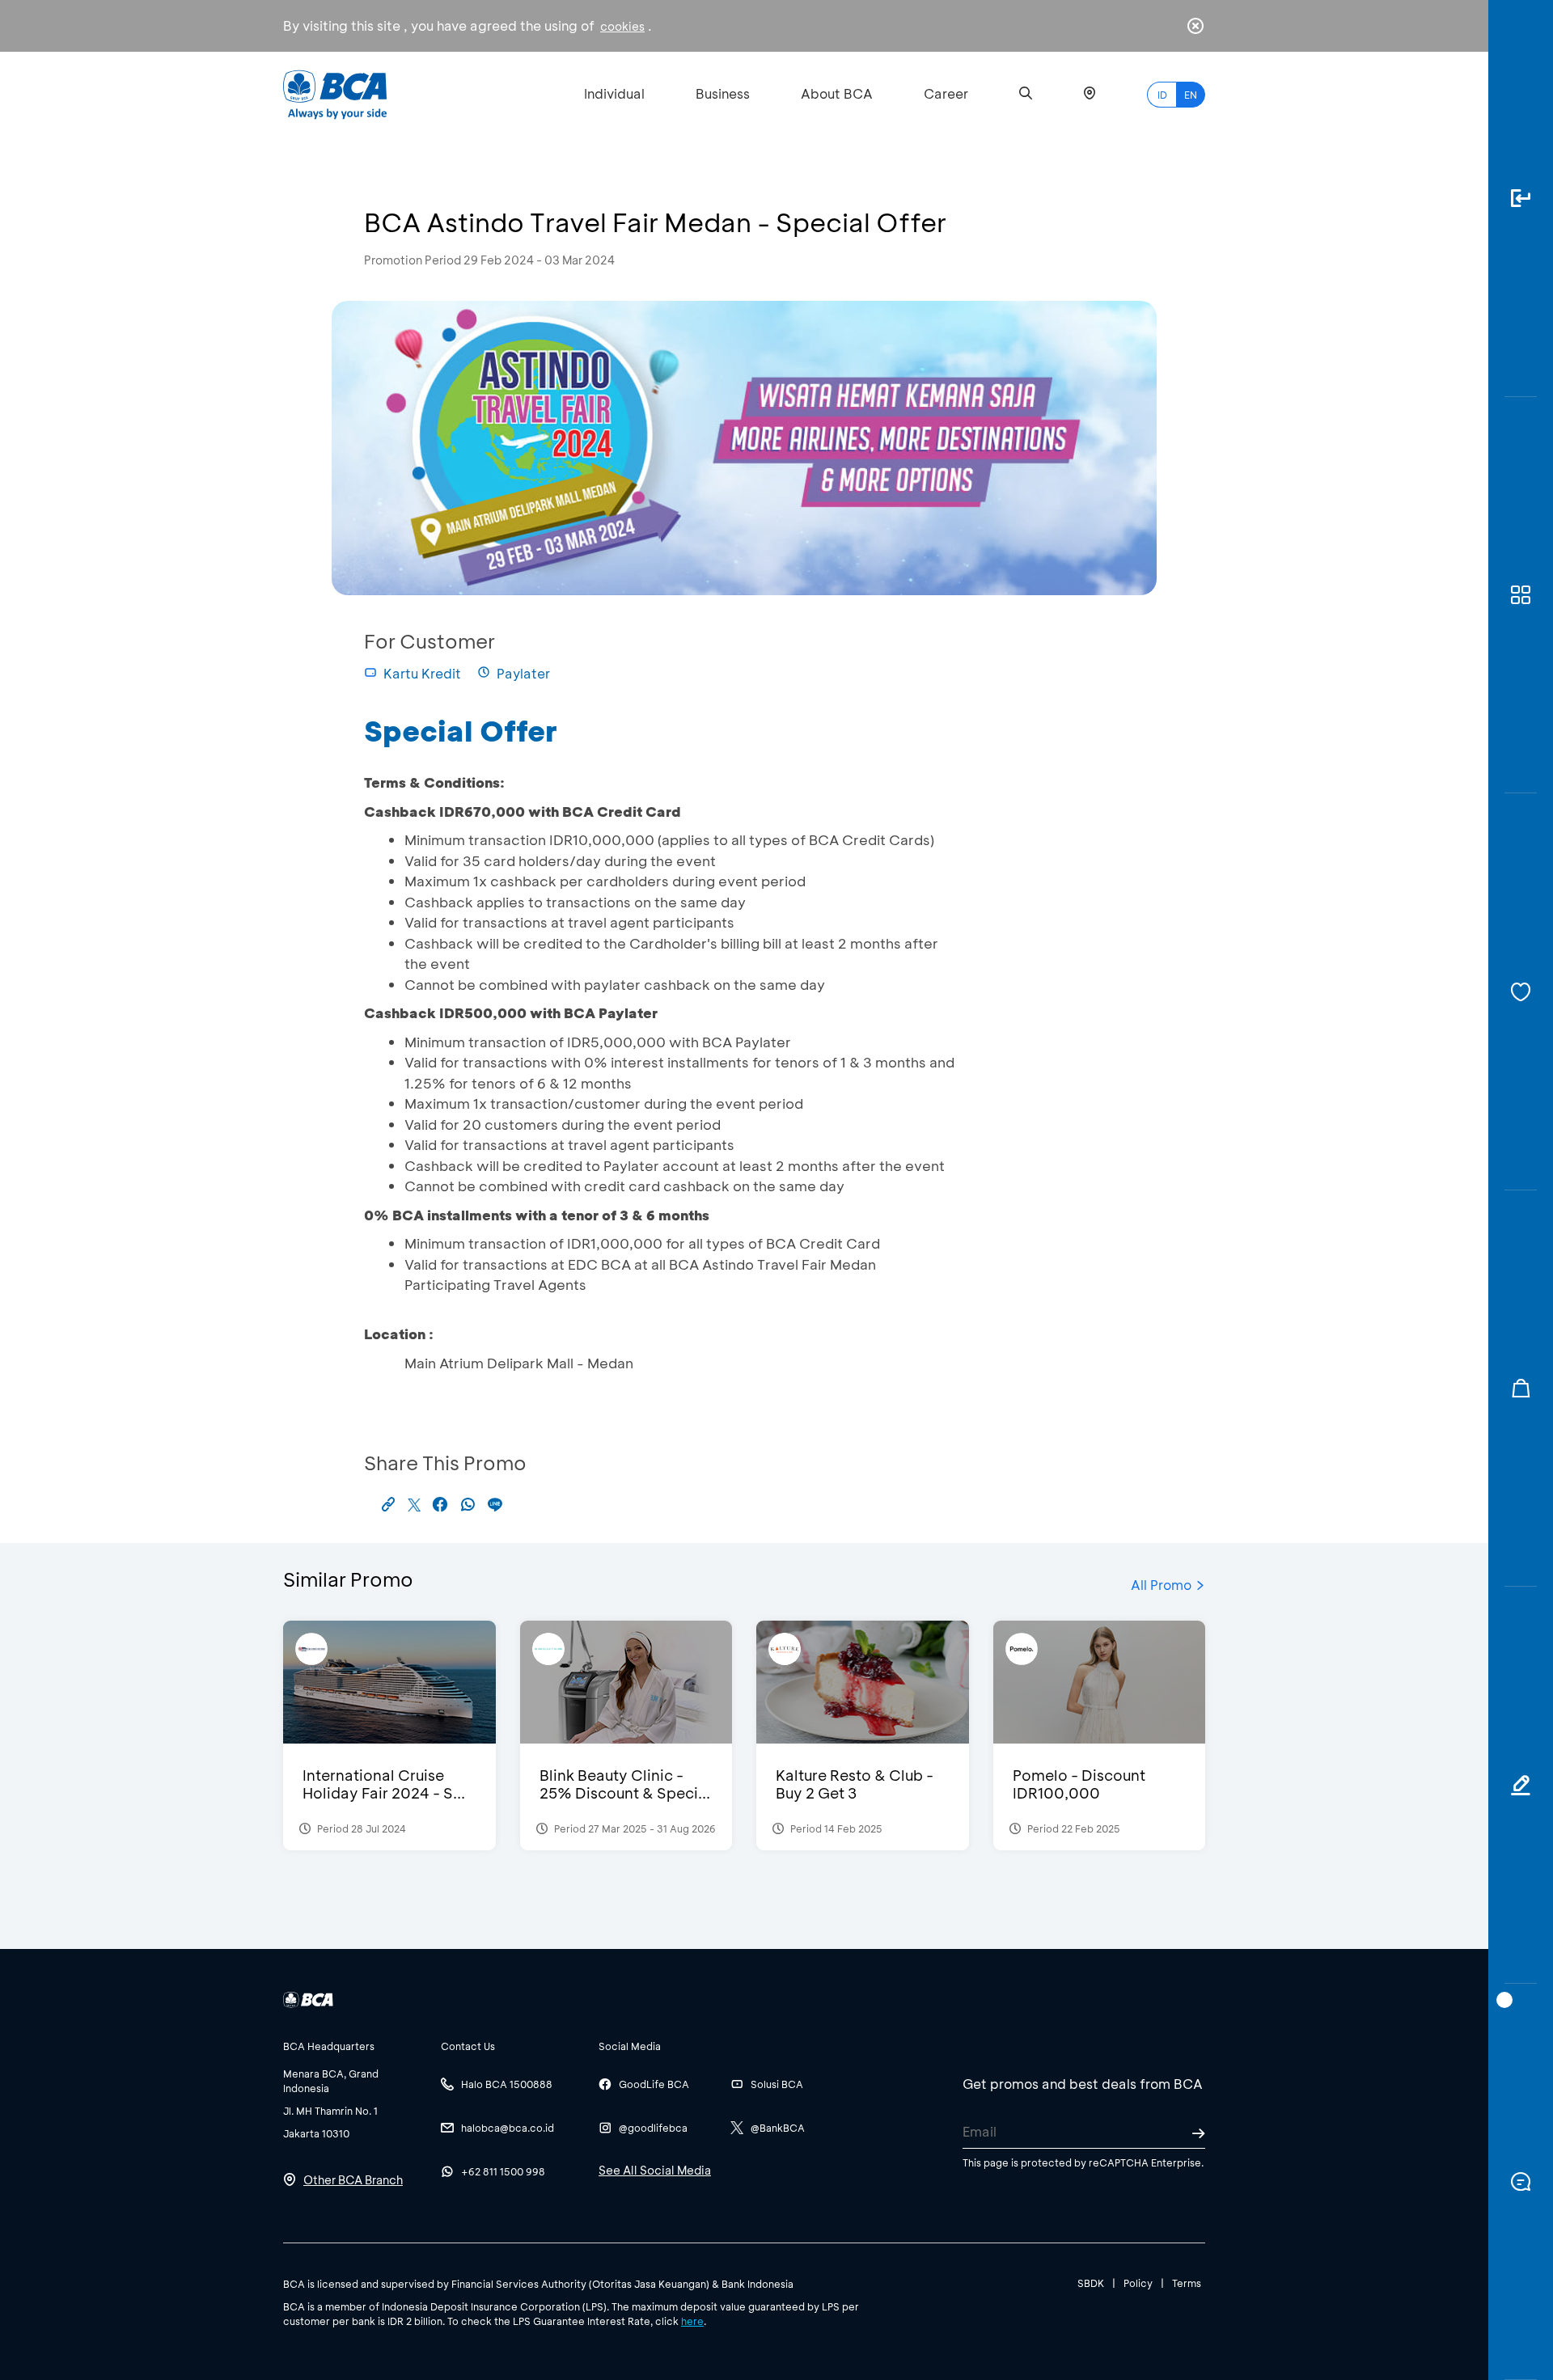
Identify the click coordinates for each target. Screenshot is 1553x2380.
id (1162, 95)
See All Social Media (655, 2170)
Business (723, 93)
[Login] (1521, 199)
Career (946, 93)
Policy (1138, 2283)
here (692, 2321)
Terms (1187, 2283)
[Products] (1521, 596)
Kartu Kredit (422, 673)
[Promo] (1521, 1389)
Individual (614, 93)
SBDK (1091, 2283)
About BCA (837, 93)
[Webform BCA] (1521, 1785)
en (1191, 95)
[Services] (1521, 992)
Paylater (523, 673)
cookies (622, 26)
